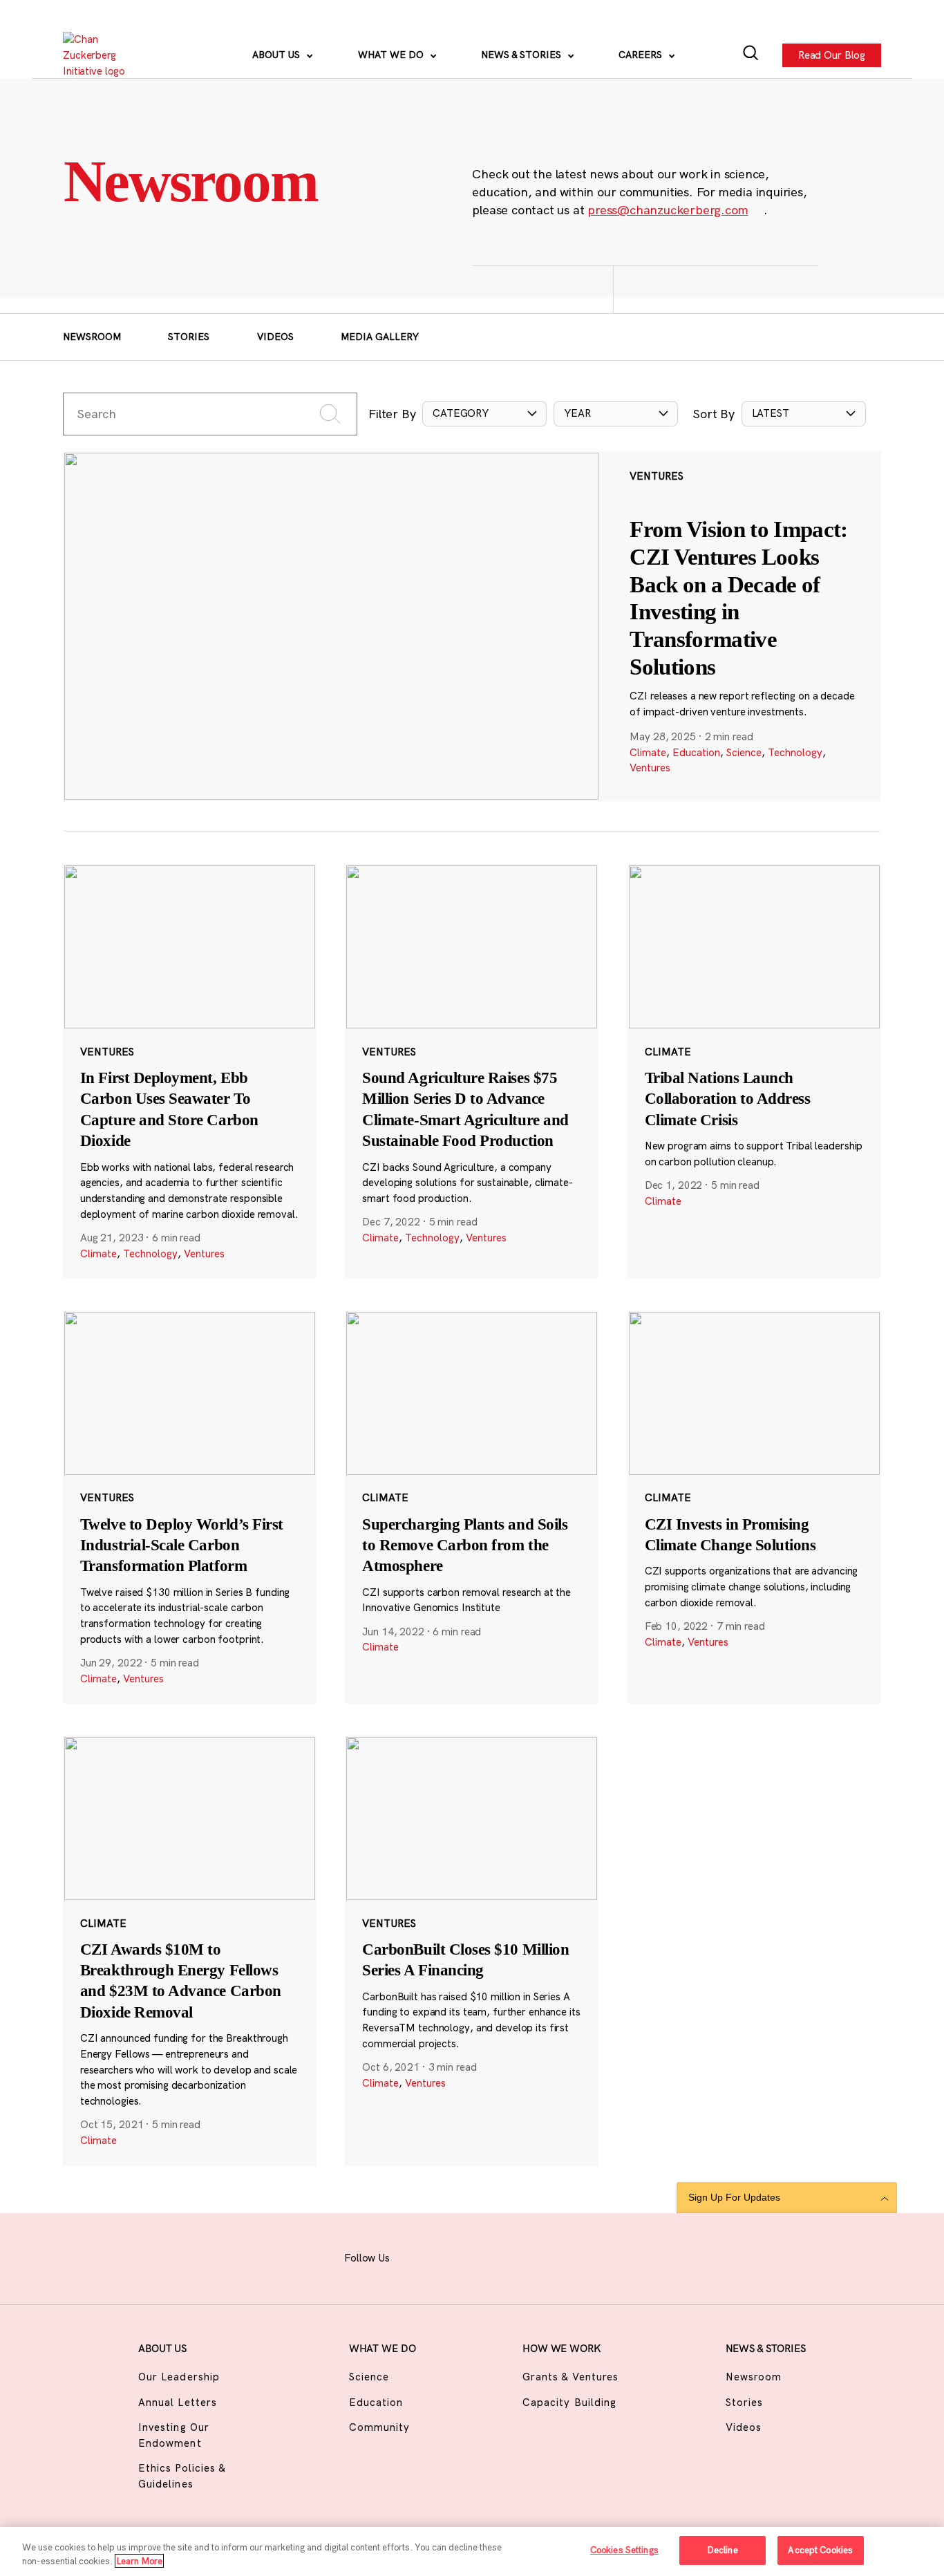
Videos (275, 337)
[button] (484, 414)
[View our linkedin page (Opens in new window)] (520, 2256)
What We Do (392, 55)
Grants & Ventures (570, 2377)
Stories (189, 337)
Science (744, 752)
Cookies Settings (624, 2550)
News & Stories (522, 55)
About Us (277, 55)
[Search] (751, 55)
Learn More (139, 2561)
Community (379, 2427)
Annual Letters (178, 2402)
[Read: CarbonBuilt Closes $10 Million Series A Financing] (472, 1951)
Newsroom (92, 337)
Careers (642, 55)
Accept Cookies (820, 2550)
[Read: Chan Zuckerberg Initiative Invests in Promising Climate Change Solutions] (754, 1507)
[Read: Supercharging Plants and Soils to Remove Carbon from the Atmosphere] (472, 1507)
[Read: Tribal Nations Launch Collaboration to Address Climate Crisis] (754, 1071)
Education (696, 752)
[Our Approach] (102, 55)
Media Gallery (380, 337)
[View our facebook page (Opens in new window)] (417, 2256)
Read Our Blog (832, 54)
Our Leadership (179, 2377)
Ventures (650, 768)
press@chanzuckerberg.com (668, 210)
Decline (723, 2550)
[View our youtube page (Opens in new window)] (588, 2256)
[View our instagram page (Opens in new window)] (451, 2256)
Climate (648, 752)
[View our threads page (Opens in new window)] (486, 2256)
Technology (795, 752)
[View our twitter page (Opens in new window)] (554, 2256)
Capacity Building (569, 2402)
